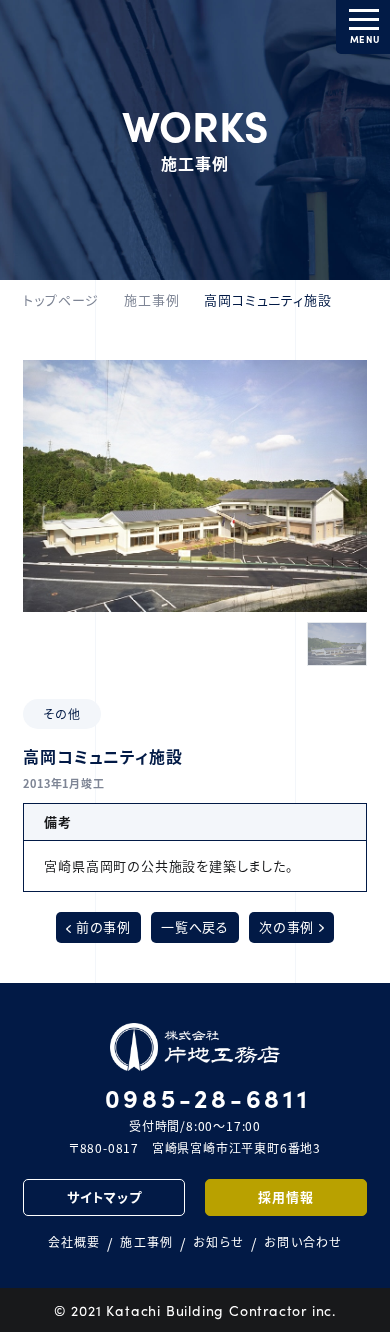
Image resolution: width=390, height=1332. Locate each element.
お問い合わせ (303, 1242)
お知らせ (218, 1242)
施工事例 (151, 299)
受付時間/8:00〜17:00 (208, 1108)
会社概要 (74, 1242)
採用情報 (285, 1196)
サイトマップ (104, 1196)
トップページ (61, 299)
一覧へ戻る (195, 926)
